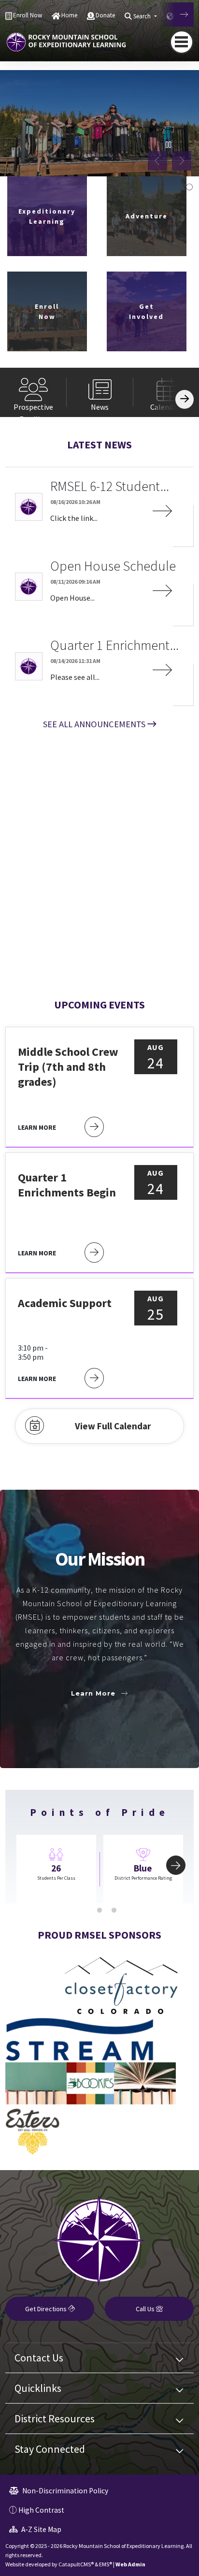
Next (182, 161)
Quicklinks (38, 2388)
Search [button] (143, 16)
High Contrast (41, 2510)
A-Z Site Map (41, 2529)
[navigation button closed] (182, 42)
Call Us (146, 2309)
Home (69, 15)
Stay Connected (50, 2449)
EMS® (106, 2564)
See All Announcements (94, 724)
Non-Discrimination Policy (64, 2491)
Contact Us (39, 2358)
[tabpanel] (99, 123)
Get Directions (47, 2309)
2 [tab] (99, 1911)
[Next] (177, 14)
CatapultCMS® (76, 2564)
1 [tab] (85, 1911)
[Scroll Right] (185, 399)
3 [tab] (114, 1911)
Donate (105, 15)
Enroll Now (28, 15)
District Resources (55, 2418)
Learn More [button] (93, 1693)
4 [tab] (189, 187)
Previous (157, 161)
